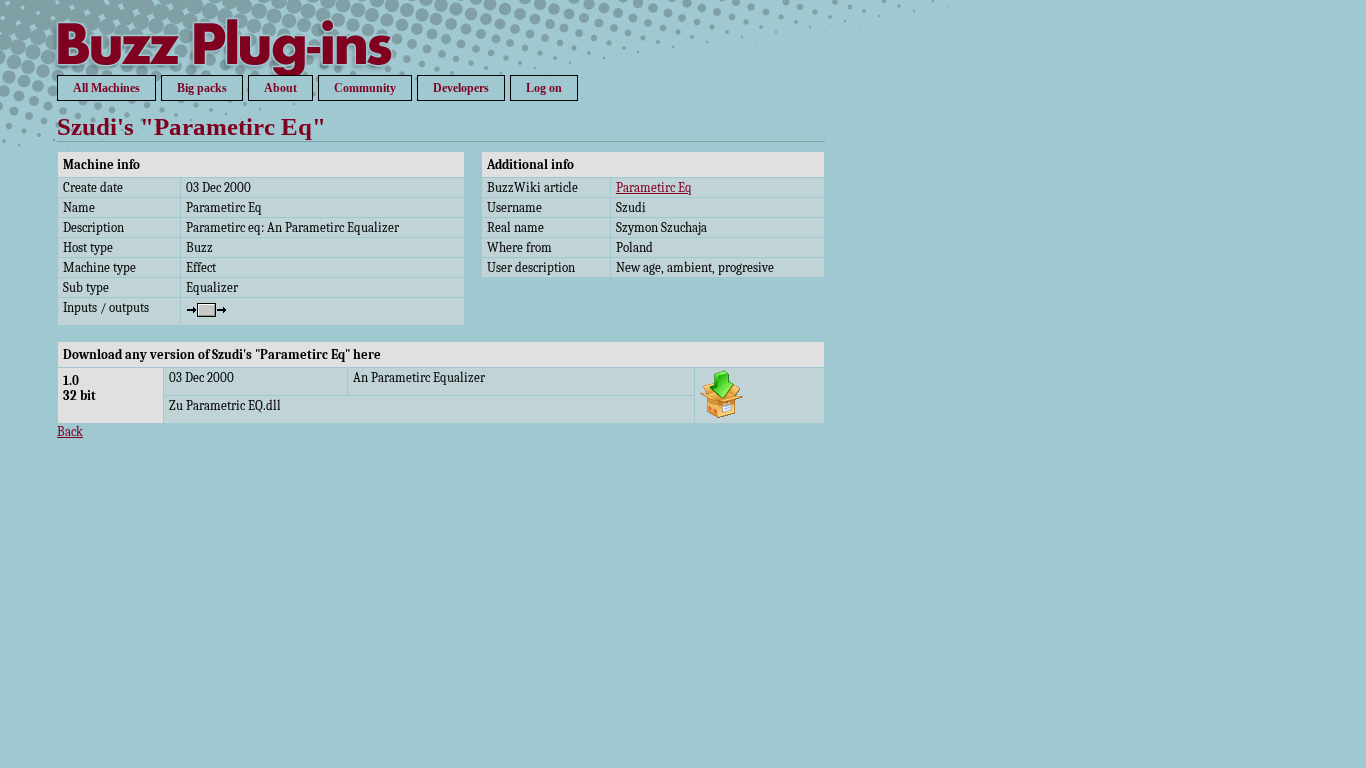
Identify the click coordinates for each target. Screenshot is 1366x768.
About (280, 88)
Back (70, 431)
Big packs (202, 88)
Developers (461, 88)
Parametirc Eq (654, 187)
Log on (544, 88)
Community (365, 88)
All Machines (106, 88)
